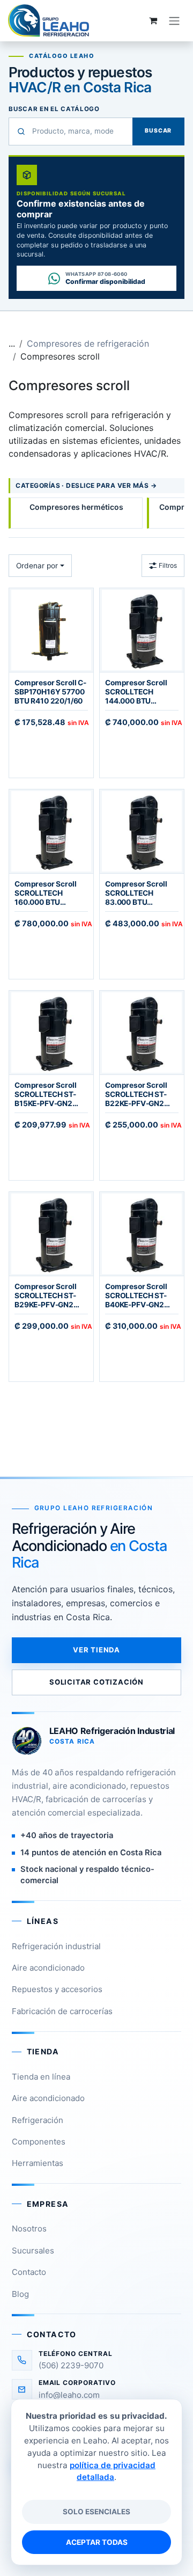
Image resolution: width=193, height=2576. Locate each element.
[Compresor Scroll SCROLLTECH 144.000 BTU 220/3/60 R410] (142, 630)
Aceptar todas (97, 2542)
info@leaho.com (69, 2395)
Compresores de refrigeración (88, 343)
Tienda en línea (41, 2077)
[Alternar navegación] (174, 20)
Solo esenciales (96, 2512)
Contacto (29, 2272)
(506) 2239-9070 (71, 2365)
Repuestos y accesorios (57, 1989)
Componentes (39, 2142)
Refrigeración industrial (56, 1946)
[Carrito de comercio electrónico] (153, 20)
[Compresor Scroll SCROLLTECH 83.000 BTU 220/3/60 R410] (142, 831)
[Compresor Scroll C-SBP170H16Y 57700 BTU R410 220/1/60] (51, 630)
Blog (20, 2294)
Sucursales (33, 2251)
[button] (40, 566)
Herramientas (38, 2163)
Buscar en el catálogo (54, 109)
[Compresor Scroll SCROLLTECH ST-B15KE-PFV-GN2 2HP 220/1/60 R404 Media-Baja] (51, 1033)
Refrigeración (38, 2120)
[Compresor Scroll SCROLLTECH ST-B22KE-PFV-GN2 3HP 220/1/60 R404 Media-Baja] (142, 1033)
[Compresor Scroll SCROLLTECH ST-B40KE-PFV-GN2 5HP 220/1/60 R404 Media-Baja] (142, 1234)
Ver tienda (96, 1650)
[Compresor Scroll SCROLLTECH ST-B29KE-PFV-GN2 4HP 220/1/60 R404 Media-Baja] (51, 1234)
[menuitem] (76, 513)
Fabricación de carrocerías (62, 2011)
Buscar (158, 131)
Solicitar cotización (96, 1682)
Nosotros (29, 2229)
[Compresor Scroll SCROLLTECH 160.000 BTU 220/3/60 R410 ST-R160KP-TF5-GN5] (51, 831)
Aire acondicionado (48, 1968)
